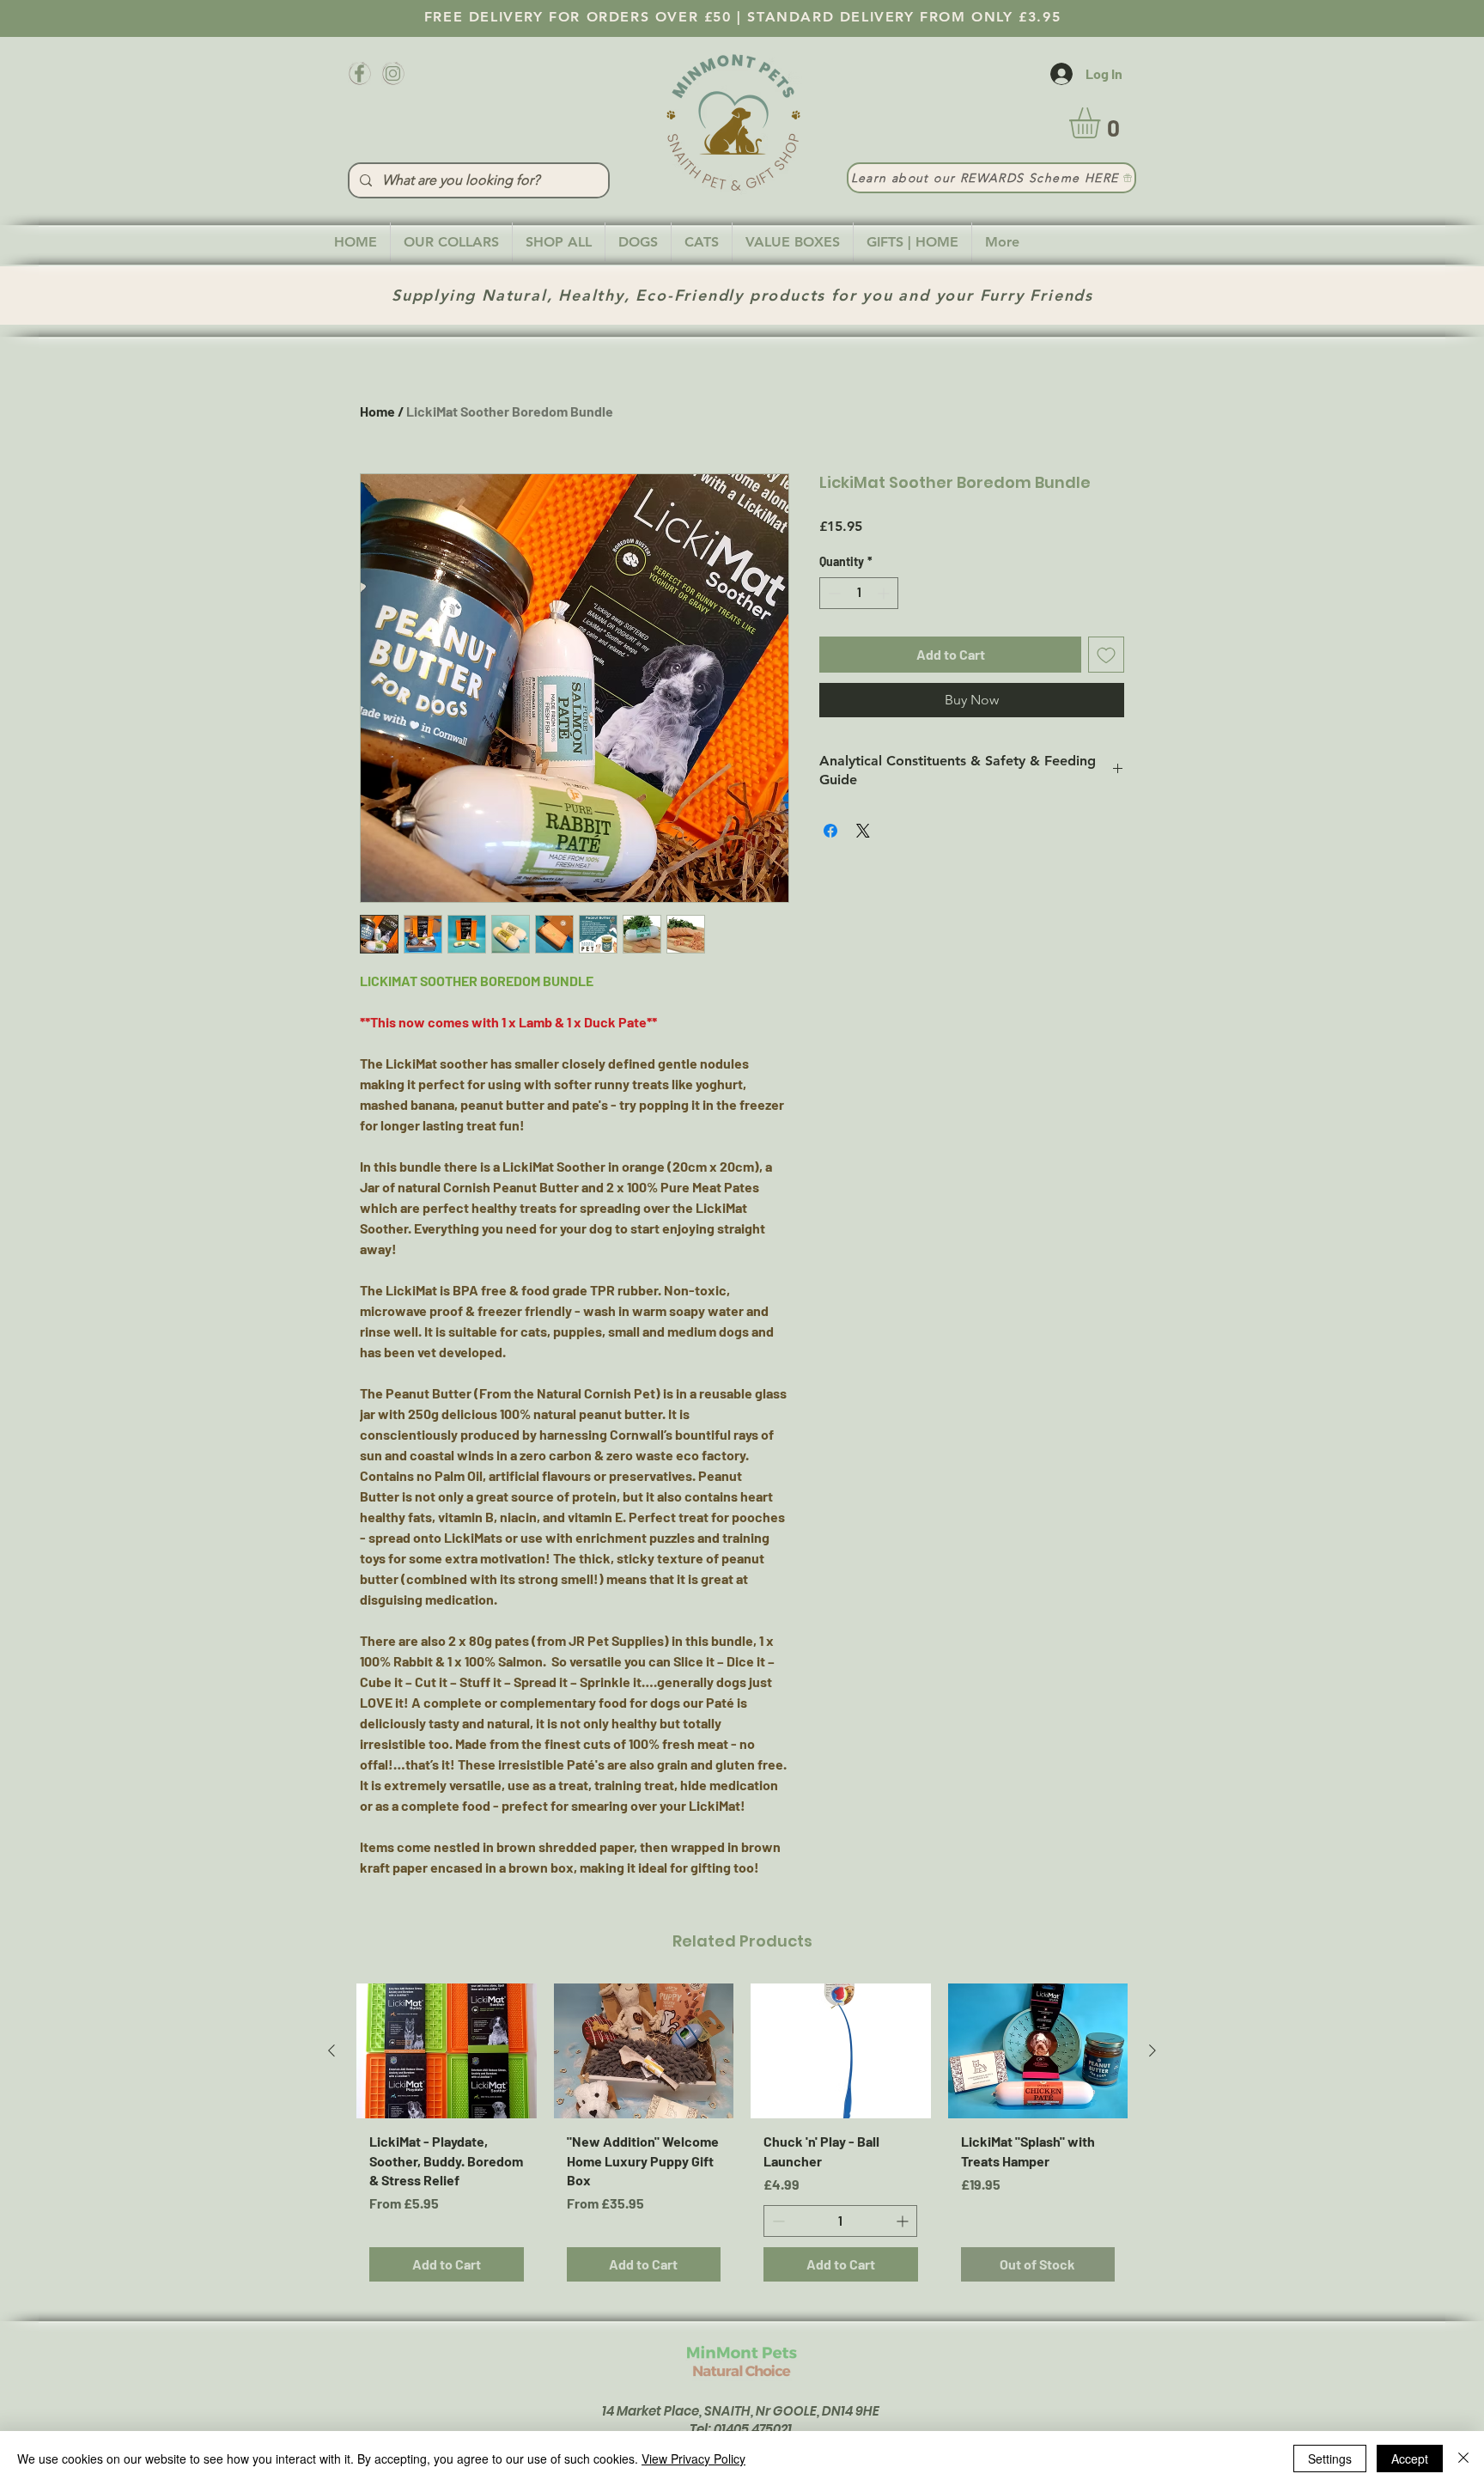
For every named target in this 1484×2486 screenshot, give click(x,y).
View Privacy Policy (693, 2459)
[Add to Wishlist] (1106, 655)
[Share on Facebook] (830, 831)
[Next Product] (1153, 2050)
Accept (1410, 2459)
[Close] (1463, 2459)
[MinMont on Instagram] (393, 73)
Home (377, 411)
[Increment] (885, 593)
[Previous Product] (331, 2050)
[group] (742, 2139)
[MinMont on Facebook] (359, 73)
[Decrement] (833, 593)
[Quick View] (447, 2051)
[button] (1103, 123)
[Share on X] (863, 831)
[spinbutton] (859, 593)
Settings (1330, 2459)
